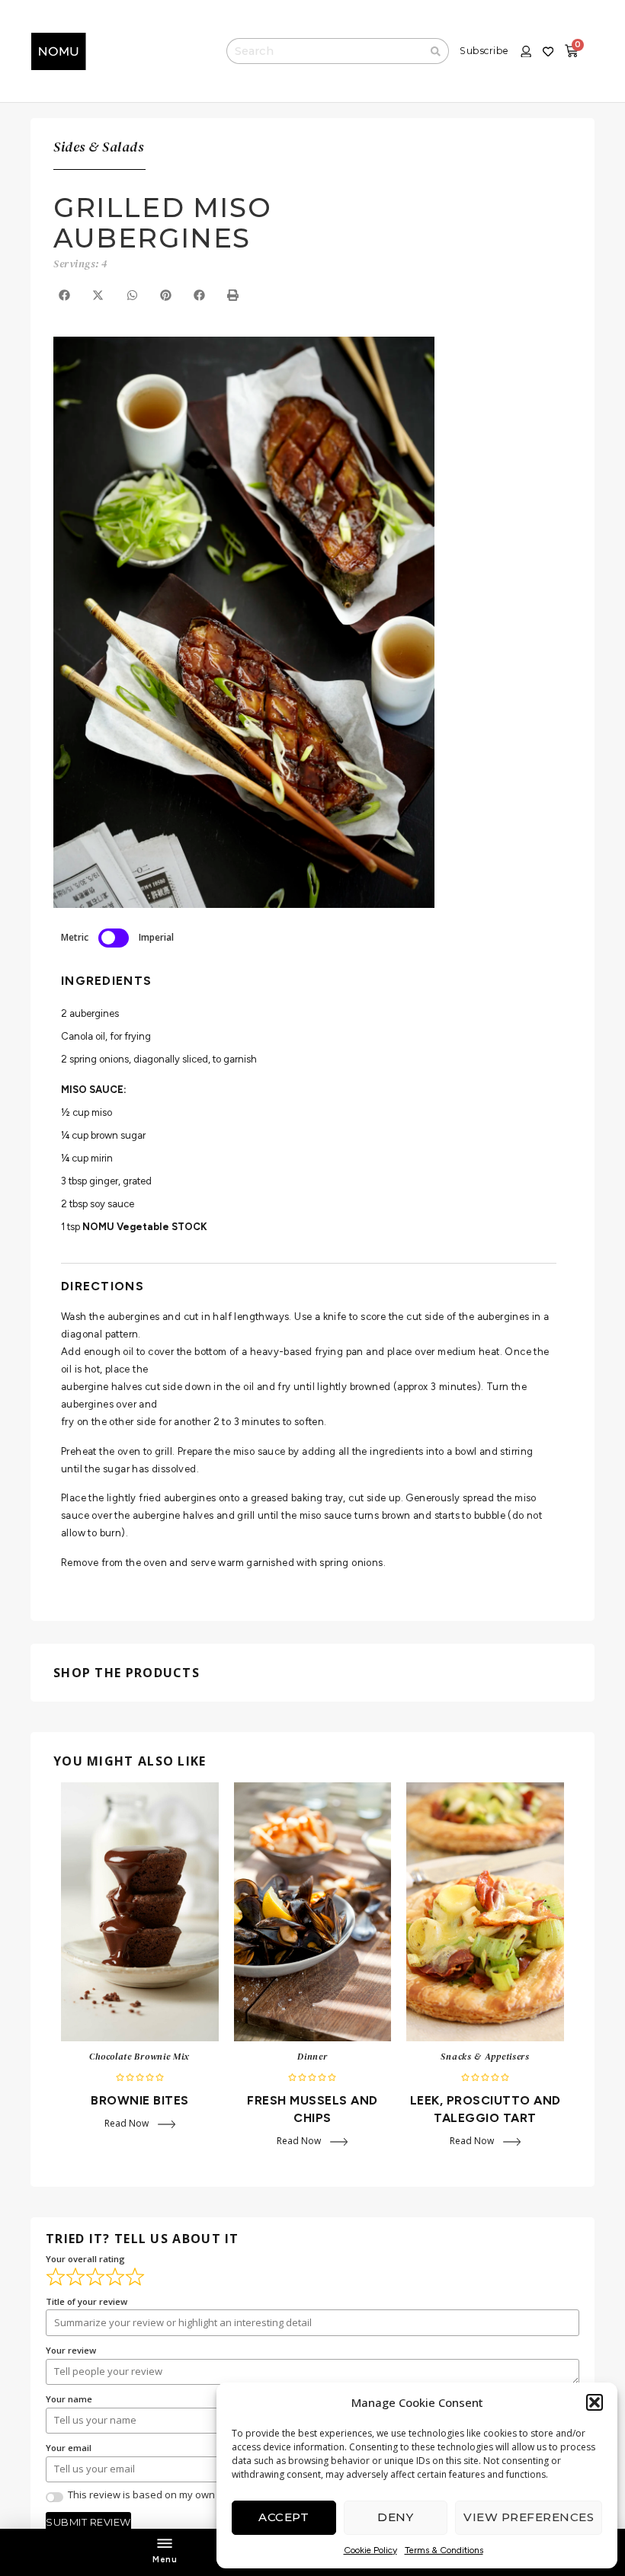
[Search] (436, 51)
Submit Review (88, 2522)
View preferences (529, 2517)
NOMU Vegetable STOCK (145, 1227)
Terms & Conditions (444, 2550)
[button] (595, 2402)
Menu (165, 2560)
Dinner (312, 2057)
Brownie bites (140, 2100)
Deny (395, 2517)
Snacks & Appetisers (485, 2057)
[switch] (114, 938)
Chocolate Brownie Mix (139, 2057)
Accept (284, 2517)
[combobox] (325, 51)
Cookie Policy (370, 2550)
